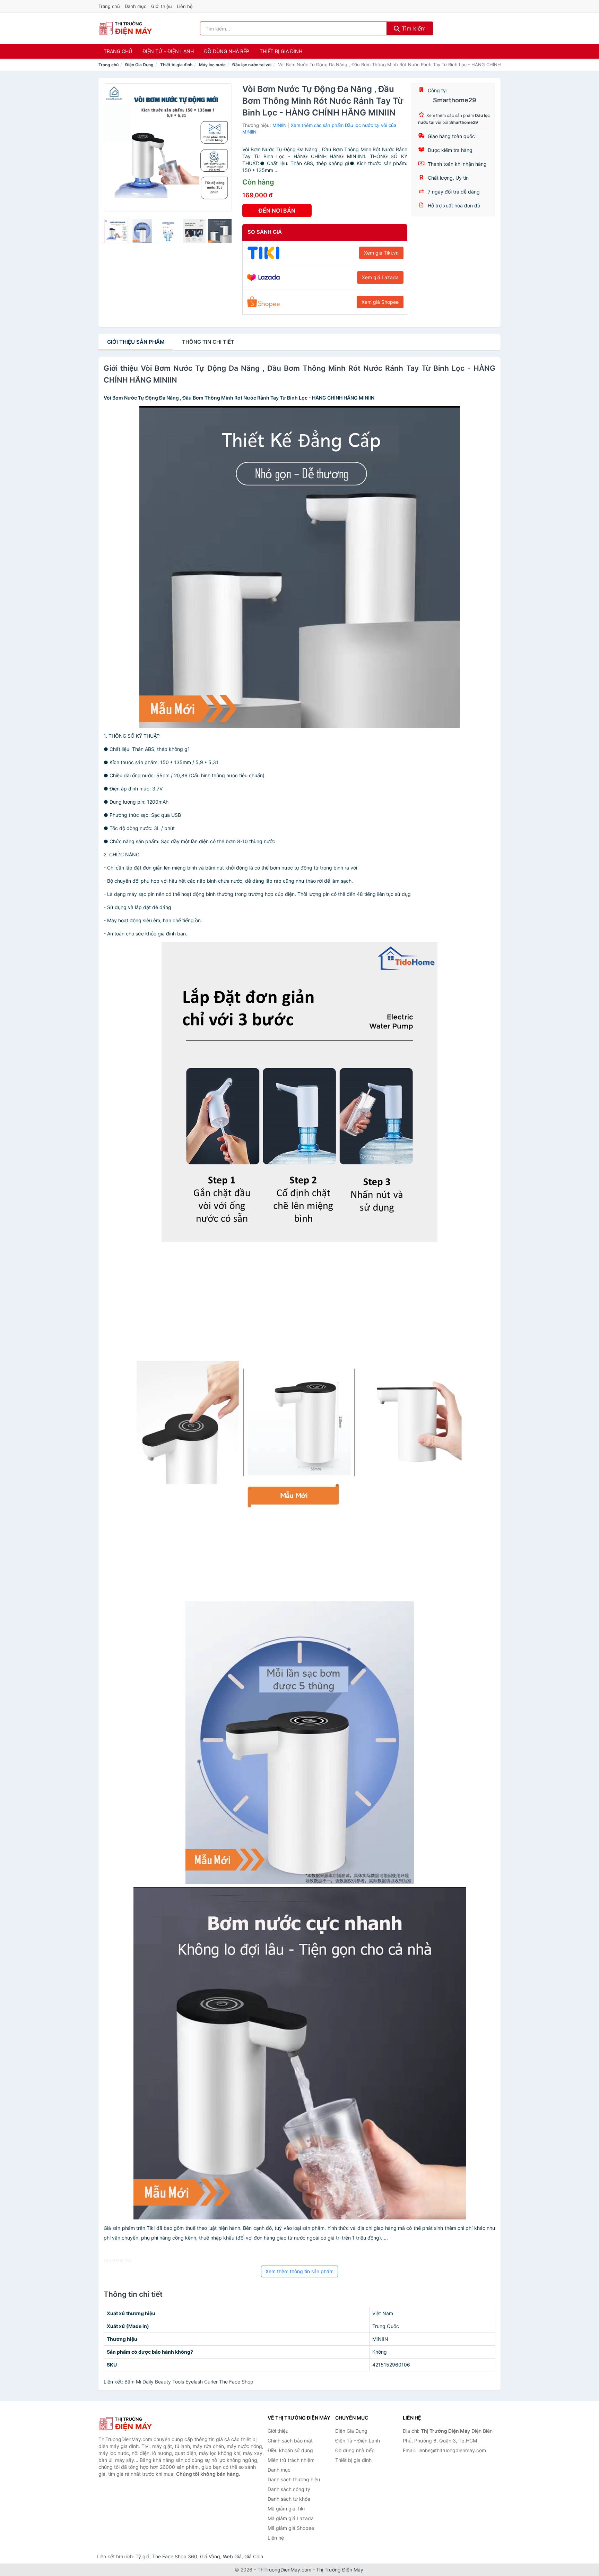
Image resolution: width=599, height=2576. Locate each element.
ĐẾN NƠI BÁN (277, 211)
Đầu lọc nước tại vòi (252, 65)
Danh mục (136, 6)
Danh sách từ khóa (289, 2499)
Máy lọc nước (212, 65)
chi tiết (208, 342)
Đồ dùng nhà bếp (227, 51)
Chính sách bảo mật (290, 2441)
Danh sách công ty (289, 2489)
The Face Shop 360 (175, 2556)
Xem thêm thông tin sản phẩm (299, 2271)
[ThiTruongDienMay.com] (125, 28)
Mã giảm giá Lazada (291, 2518)
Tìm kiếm (413, 28)
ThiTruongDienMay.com (284, 2570)
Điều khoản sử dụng (290, 2450)
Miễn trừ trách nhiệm (291, 2460)
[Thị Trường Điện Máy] (133, 2424)
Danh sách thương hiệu (294, 2479)
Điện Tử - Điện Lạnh (168, 51)
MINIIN (280, 125)
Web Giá (232, 2556)
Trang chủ (109, 6)
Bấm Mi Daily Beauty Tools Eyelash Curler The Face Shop (189, 2382)
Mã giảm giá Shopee (291, 2528)
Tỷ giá (142, 2556)
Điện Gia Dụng (139, 65)
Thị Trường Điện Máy (340, 2570)
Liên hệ (185, 6)
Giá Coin (254, 2556)
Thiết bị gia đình (281, 51)
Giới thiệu (162, 6)
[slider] (116, 231)
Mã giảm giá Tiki (286, 2509)
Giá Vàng (210, 2556)
